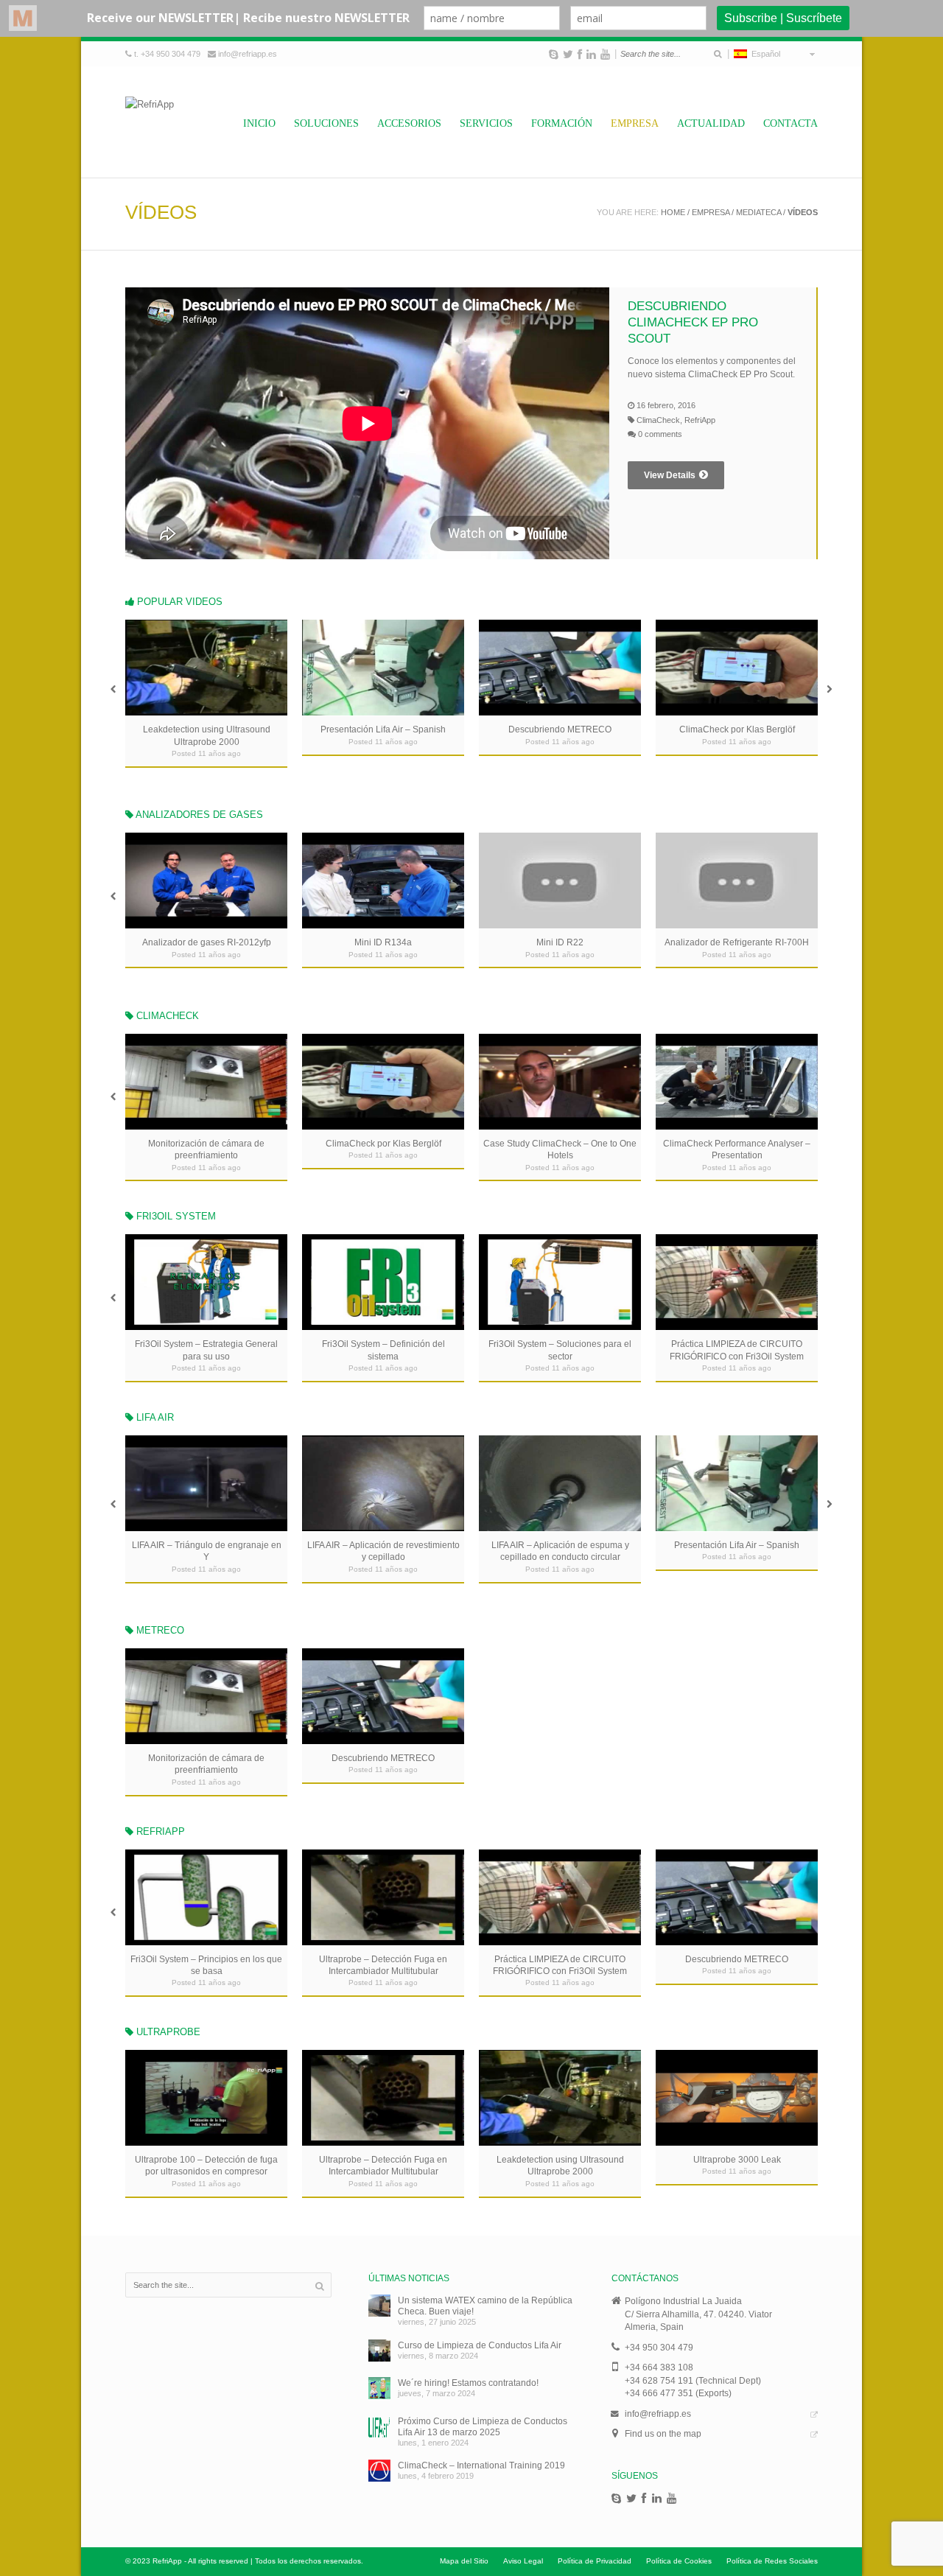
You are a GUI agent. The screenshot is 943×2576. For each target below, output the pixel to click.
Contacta (790, 123)
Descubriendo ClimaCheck (383, 1143)
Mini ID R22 (737, 942)
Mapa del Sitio (464, 2561)
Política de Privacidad (595, 2561)
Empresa (635, 123)
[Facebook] (580, 55)
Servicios (486, 123)
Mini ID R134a (560, 942)
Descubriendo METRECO (383, 729)
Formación (562, 123)
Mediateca (758, 212)
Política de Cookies (679, 2561)
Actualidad (711, 123)
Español (764, 54)
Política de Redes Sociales (772, 2561)
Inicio (259, 123)
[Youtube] (605, 55)
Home (673, 212)
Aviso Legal (523, 2561)
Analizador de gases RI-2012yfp (383, 942)
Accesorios (409, 123)
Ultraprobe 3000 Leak (737, 2159)
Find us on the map (663, 2433)
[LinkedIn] (591, 55)
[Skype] (554, 55)
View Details (670, 475)
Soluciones (326, 123)
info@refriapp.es (248, 54)
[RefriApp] (150, 122)
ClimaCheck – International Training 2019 (481, 2465)
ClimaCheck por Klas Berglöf (560, 729)
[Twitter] (568, 55)
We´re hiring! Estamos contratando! (468, 2383)
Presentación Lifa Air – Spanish (206, 729)
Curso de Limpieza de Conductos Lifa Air (480, 2345)
